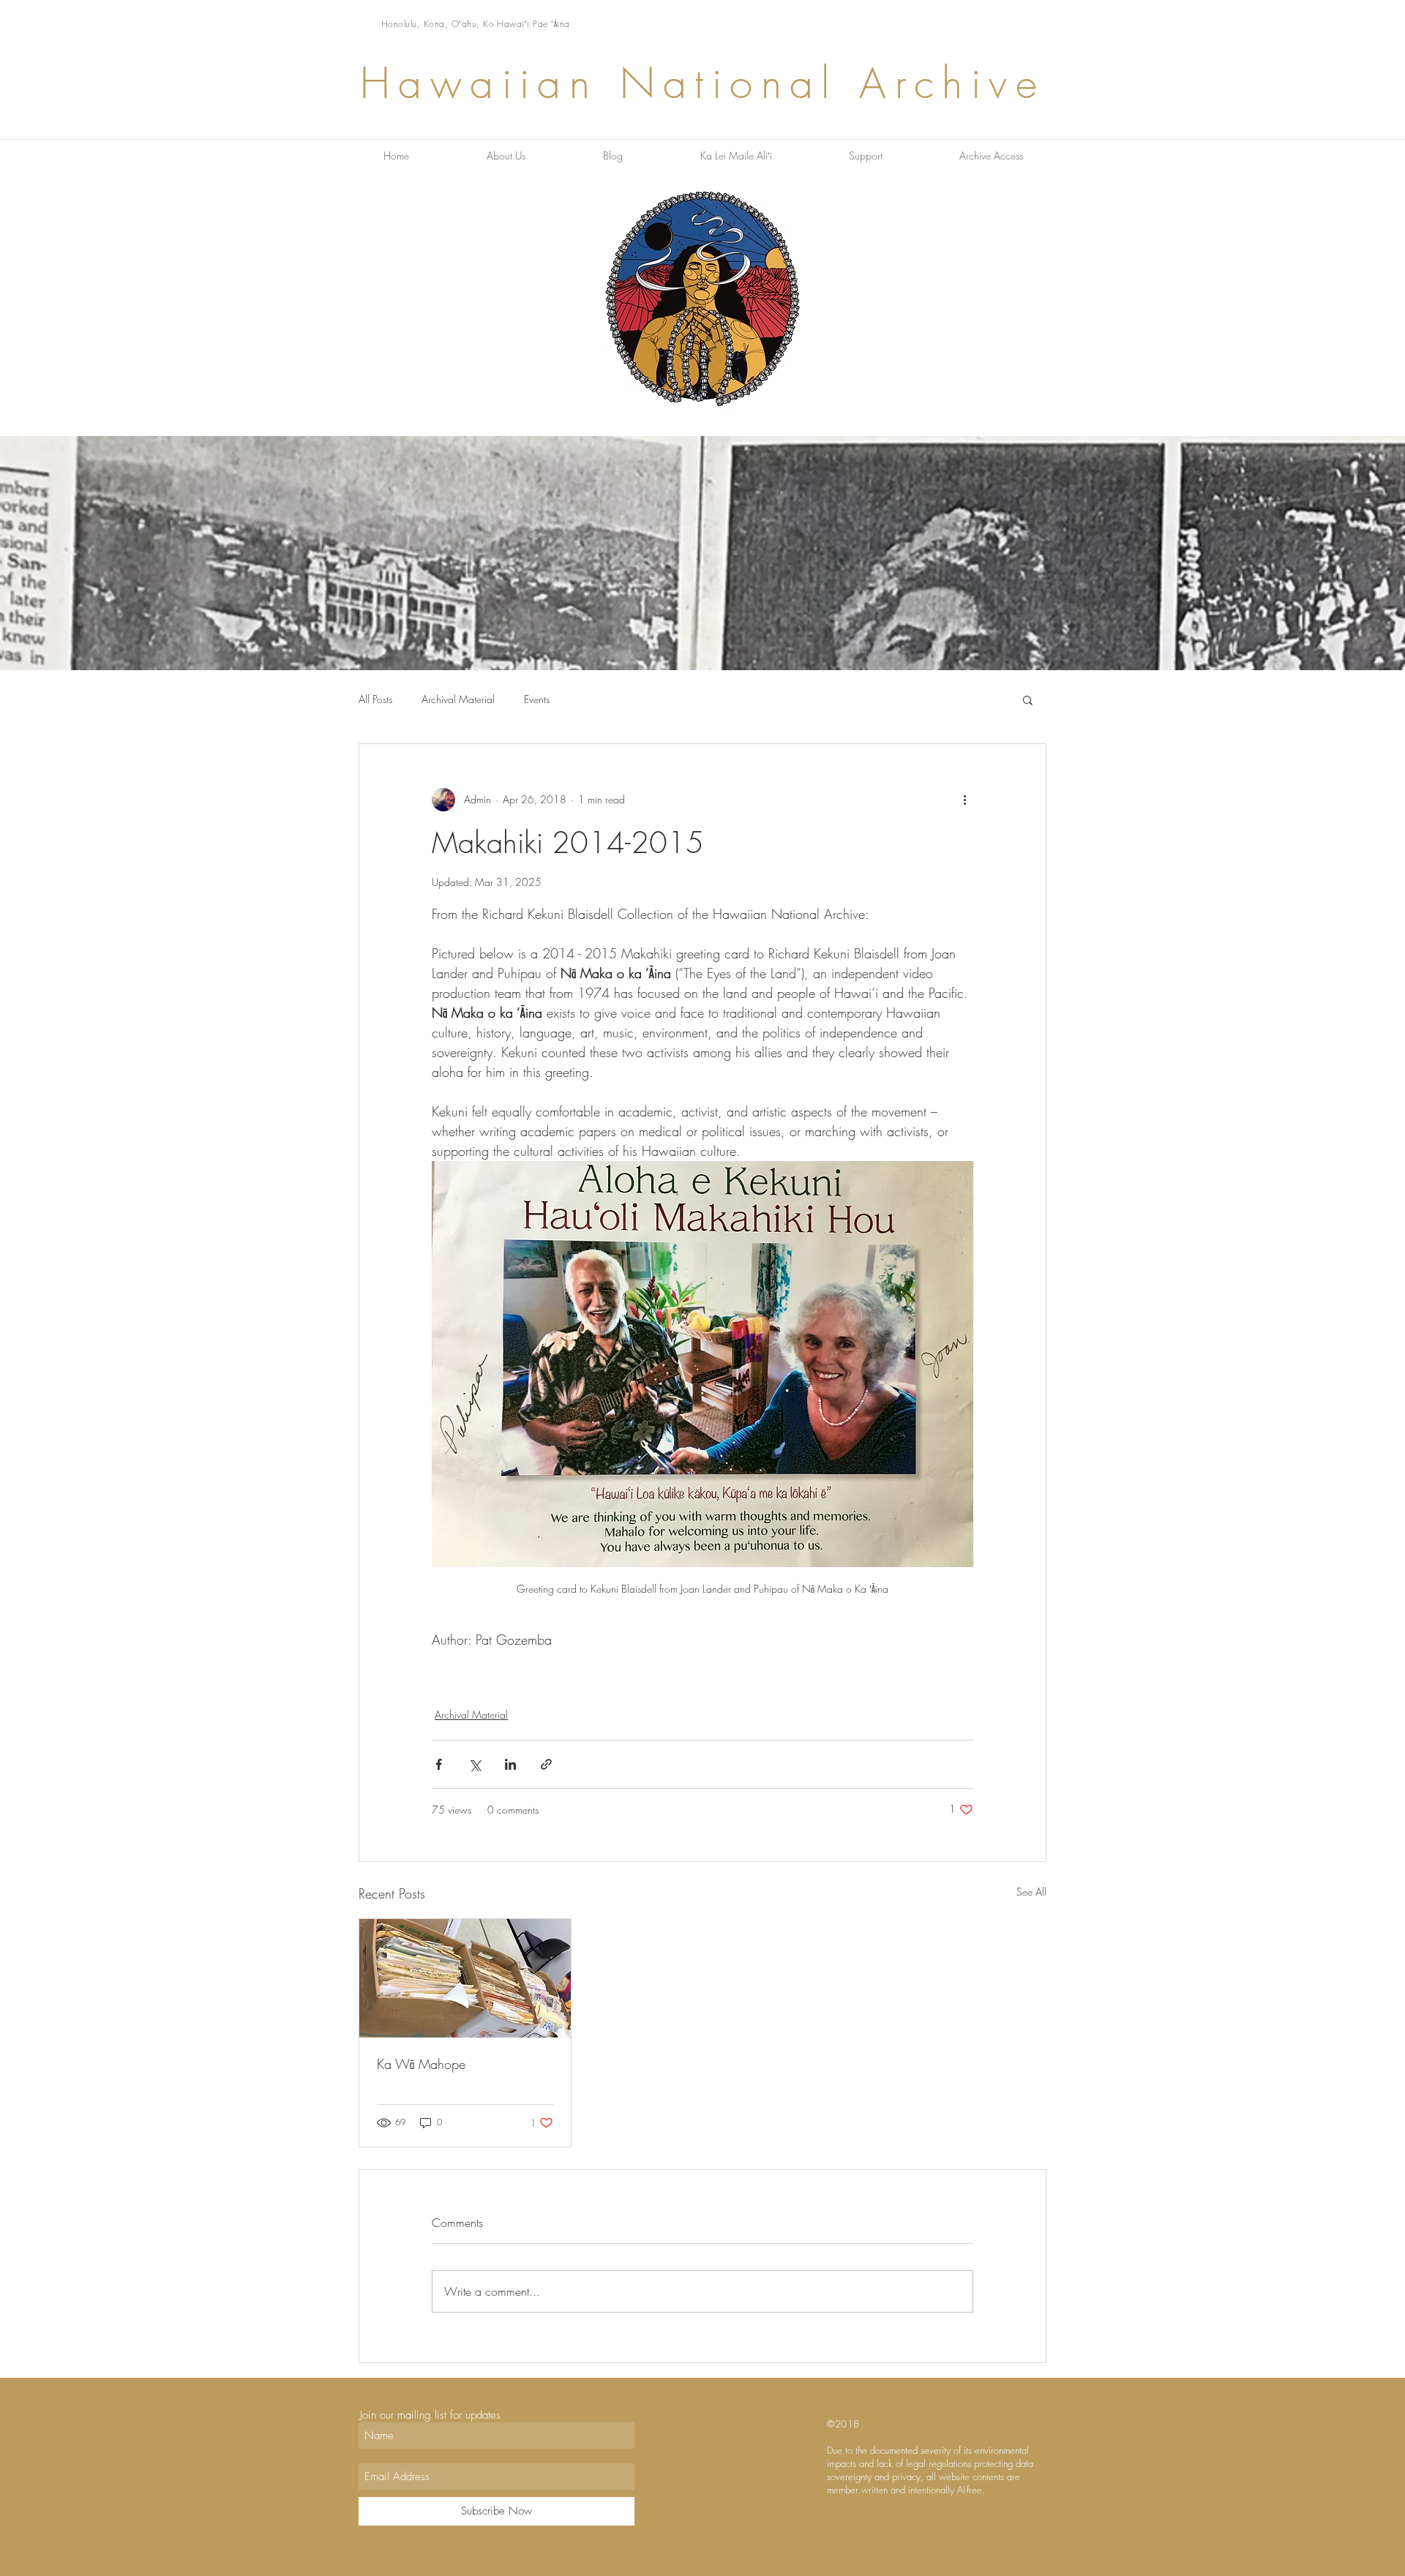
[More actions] (964, 800)
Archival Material (458, 699)
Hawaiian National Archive (702, 83)
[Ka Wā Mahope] (465, 1978)
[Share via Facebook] (439, 1764)
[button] (1028, 699)
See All (1031, 1892)
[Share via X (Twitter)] (475, 1764)
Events (537, 699)
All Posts (375, 699)
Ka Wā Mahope (421, 2064)
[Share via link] (546, 1764)
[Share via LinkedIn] (510, 1764)
